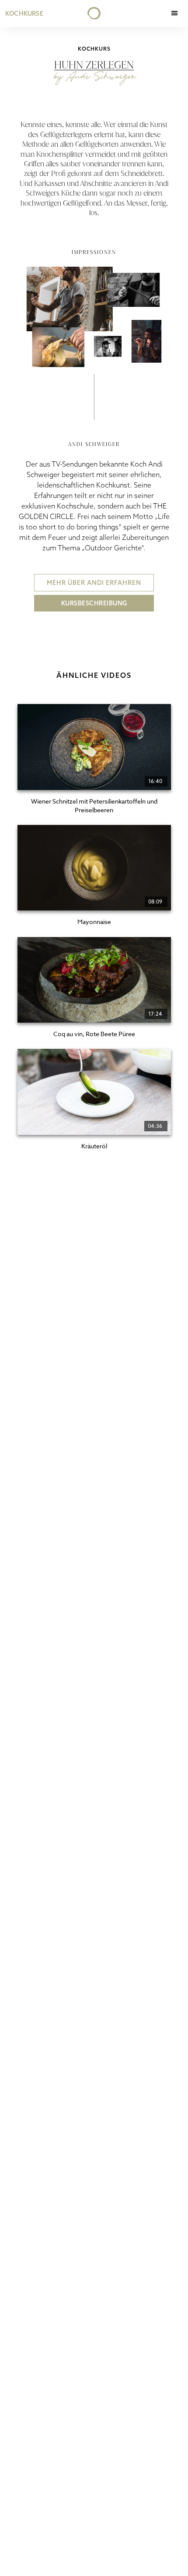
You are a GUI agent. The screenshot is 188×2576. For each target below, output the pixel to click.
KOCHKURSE (24, 14)
